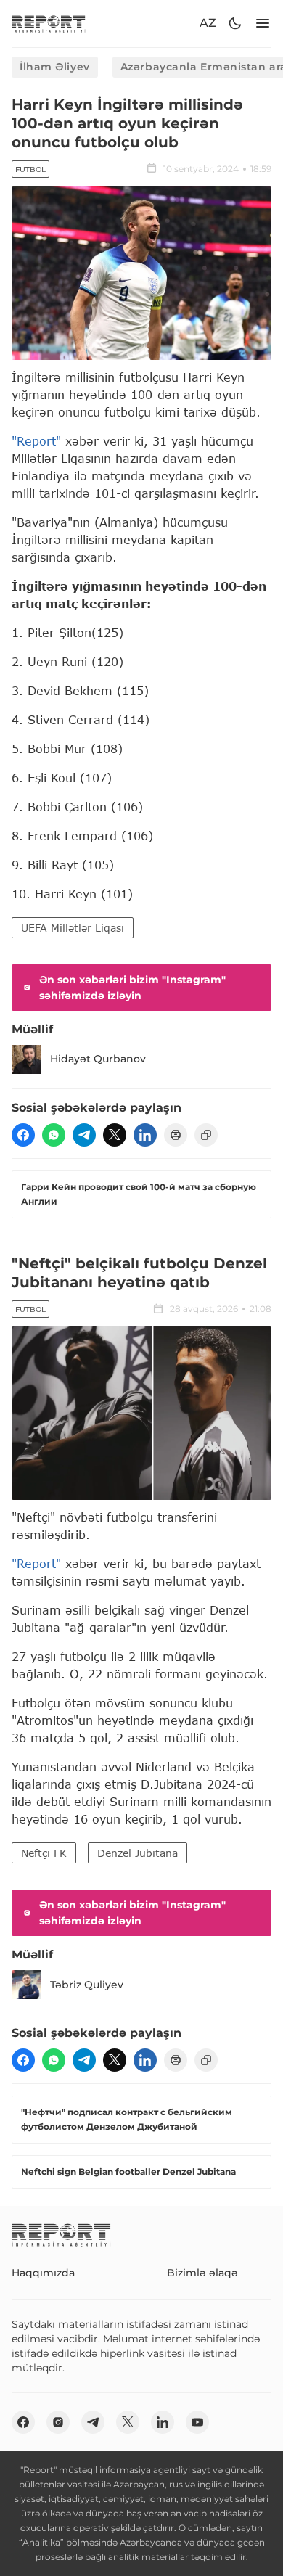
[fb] (23, 1135)
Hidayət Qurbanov (98, 1059)
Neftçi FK (44, 1853)
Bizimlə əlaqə (202, 2273)
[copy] (206, 1135)
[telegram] (84, 1135)
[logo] (49, 24)
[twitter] (115, 1135)
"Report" (36, 441)
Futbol (30, 169)
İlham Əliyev (55, 67)
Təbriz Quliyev (87, 1985)
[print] (176, 1135)
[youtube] (197, 2422)
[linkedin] (145, 1135)
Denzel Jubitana (138, 1853)
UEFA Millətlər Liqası (73, 928)
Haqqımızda (43, 2273)
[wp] (54, 1135)
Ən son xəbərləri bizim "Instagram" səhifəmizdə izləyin (132, 988)
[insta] (58, 2422)
